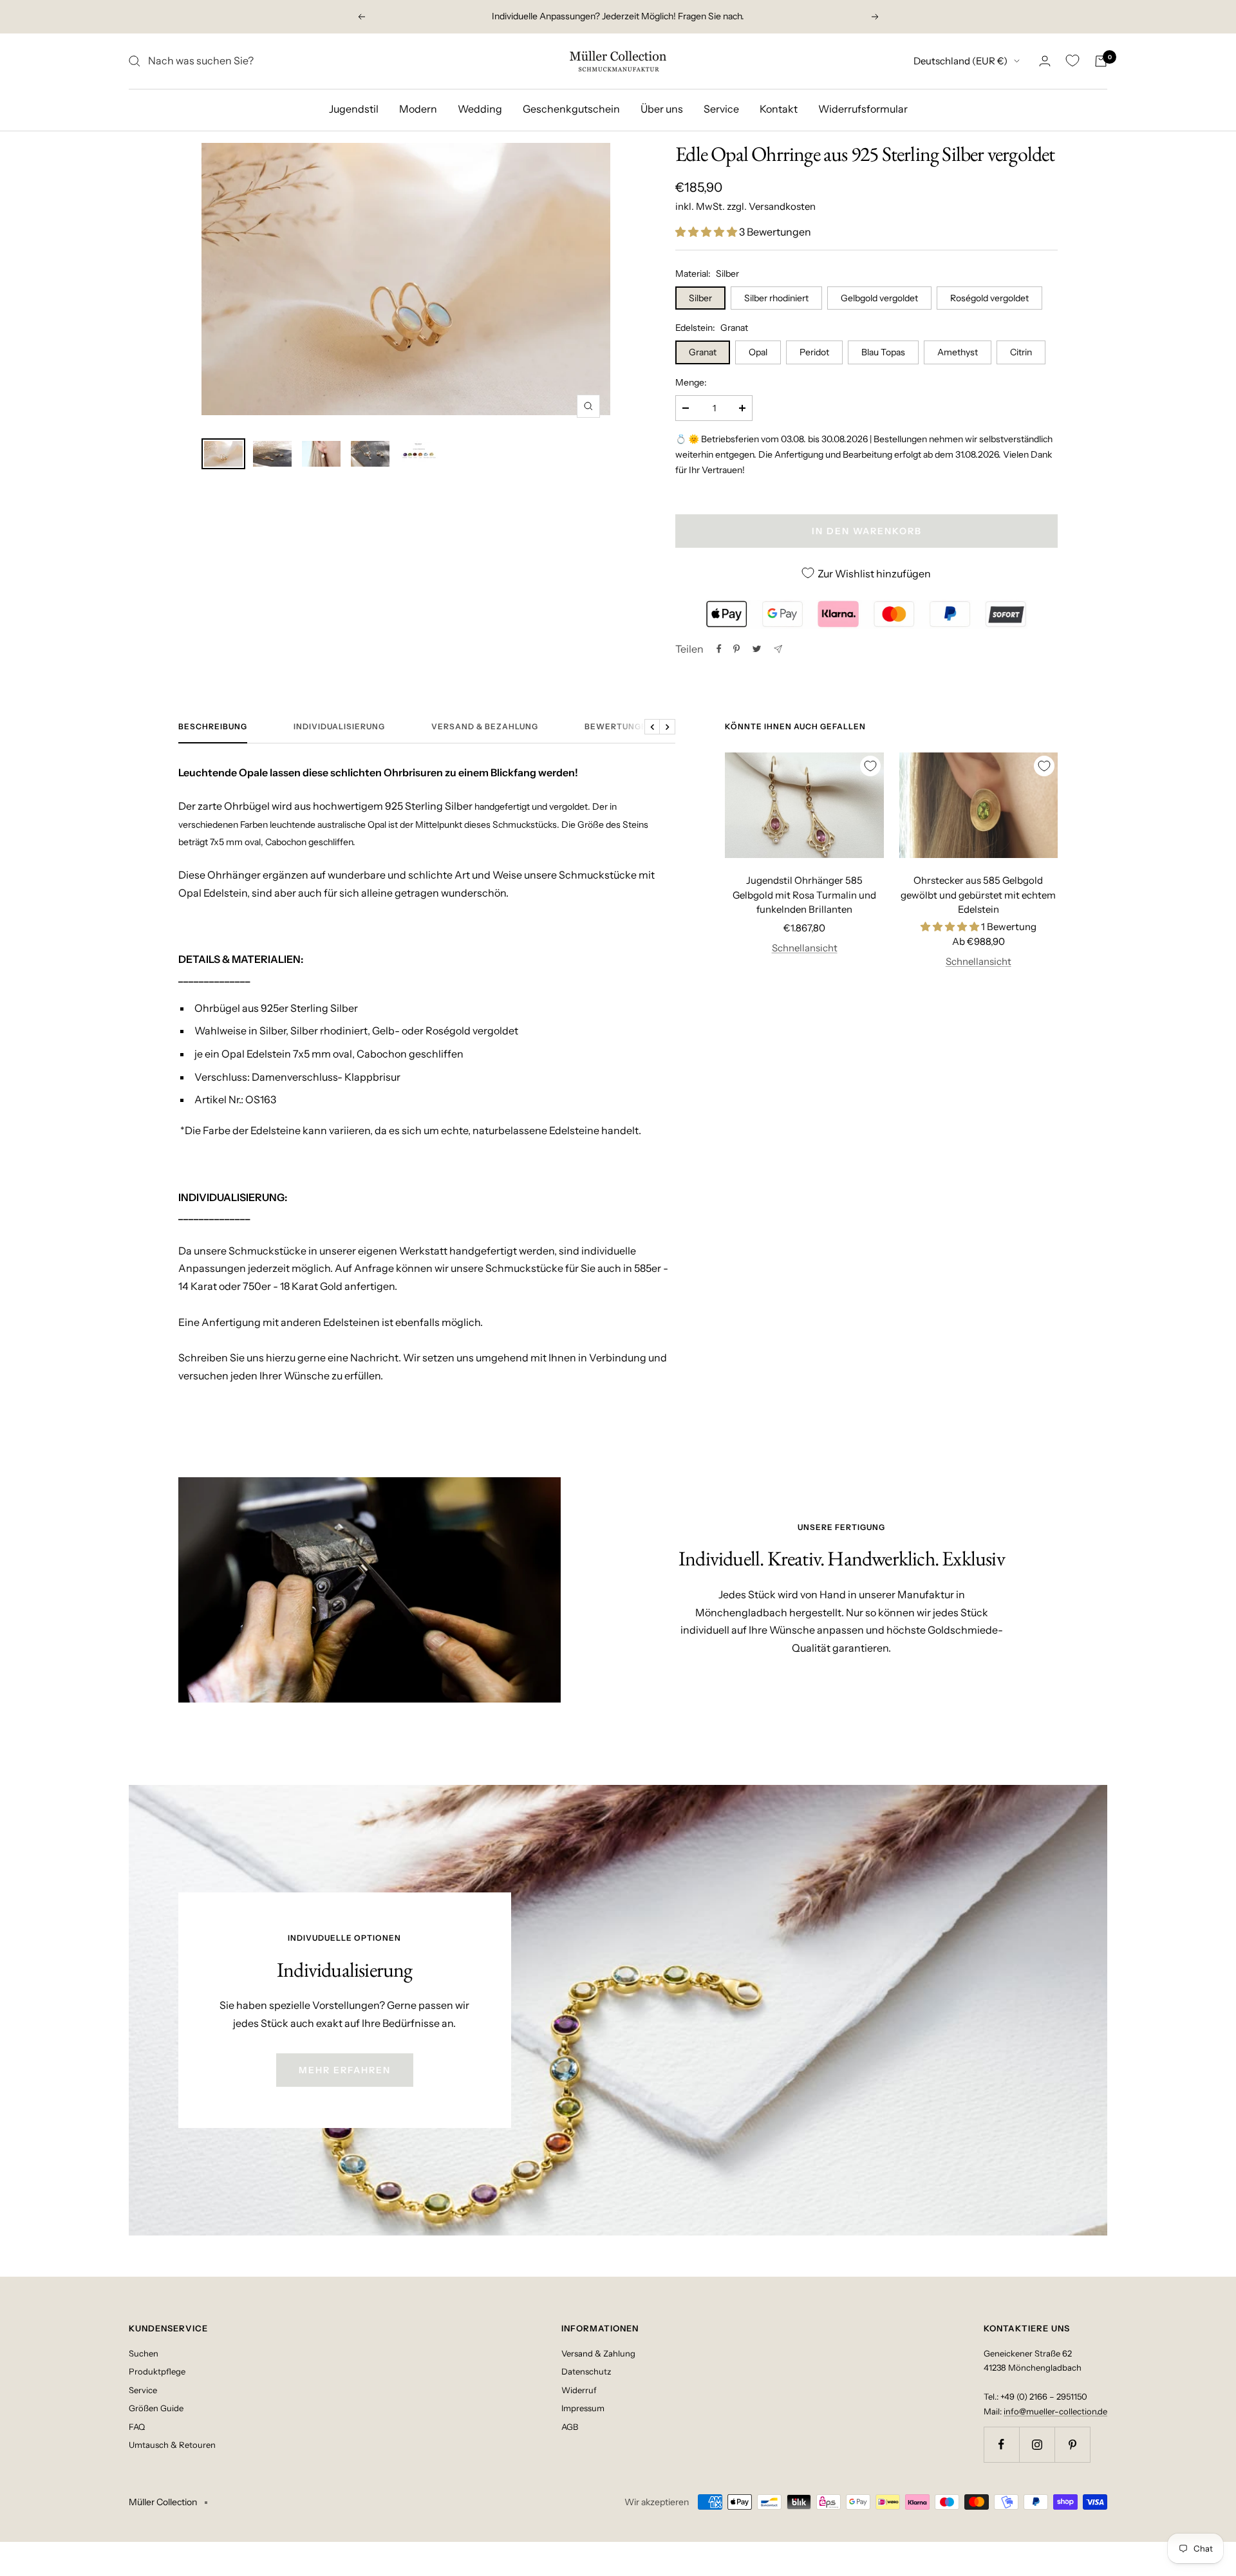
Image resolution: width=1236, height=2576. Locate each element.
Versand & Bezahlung (485, 727)
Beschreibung (213, 727)
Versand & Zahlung (598, 2353)
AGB (570, 2427)
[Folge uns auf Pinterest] (1072, 2444)
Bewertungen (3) (626, 727)
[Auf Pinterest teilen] (736, 649)
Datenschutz (586, 2371)
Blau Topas (883, 352)
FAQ (137, 2427)
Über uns (662, 109)
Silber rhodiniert (776, 298)
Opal (758, 352)
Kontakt (779, 109)
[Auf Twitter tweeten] (757, 649)
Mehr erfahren (345, 2070)
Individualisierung (339, 727)
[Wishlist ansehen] (1072, 61)
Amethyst (958, 352)
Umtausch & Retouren (172, 2445)
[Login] (1045, 61)
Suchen (144, 2353)
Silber (700, 298)
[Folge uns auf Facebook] (1001, 2444)
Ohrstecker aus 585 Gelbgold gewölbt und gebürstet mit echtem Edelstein (978, 895)
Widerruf (579, 2390)
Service (721, 109)
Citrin (1021, 352)
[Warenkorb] (1101, 61)
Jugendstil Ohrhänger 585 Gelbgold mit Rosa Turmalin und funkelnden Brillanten (804, 895)
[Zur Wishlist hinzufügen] (870, 766)
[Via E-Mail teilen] (778, 649)
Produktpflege (157, 2371)
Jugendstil (354, 109)
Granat (703, 352)
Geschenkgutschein (571, 109)
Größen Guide (156, 2408)
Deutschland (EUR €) (960, 61)
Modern (418, 109)
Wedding (480, 109)
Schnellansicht (805, 948)
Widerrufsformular (863, 109)
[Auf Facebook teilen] (719, 649)
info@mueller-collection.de (1055, 2411)
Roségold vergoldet (989, 298)
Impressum (583, 2408)
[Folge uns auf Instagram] (1037, 2444)
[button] (707, 232)
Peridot (814, 352)
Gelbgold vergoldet (879, 298)
